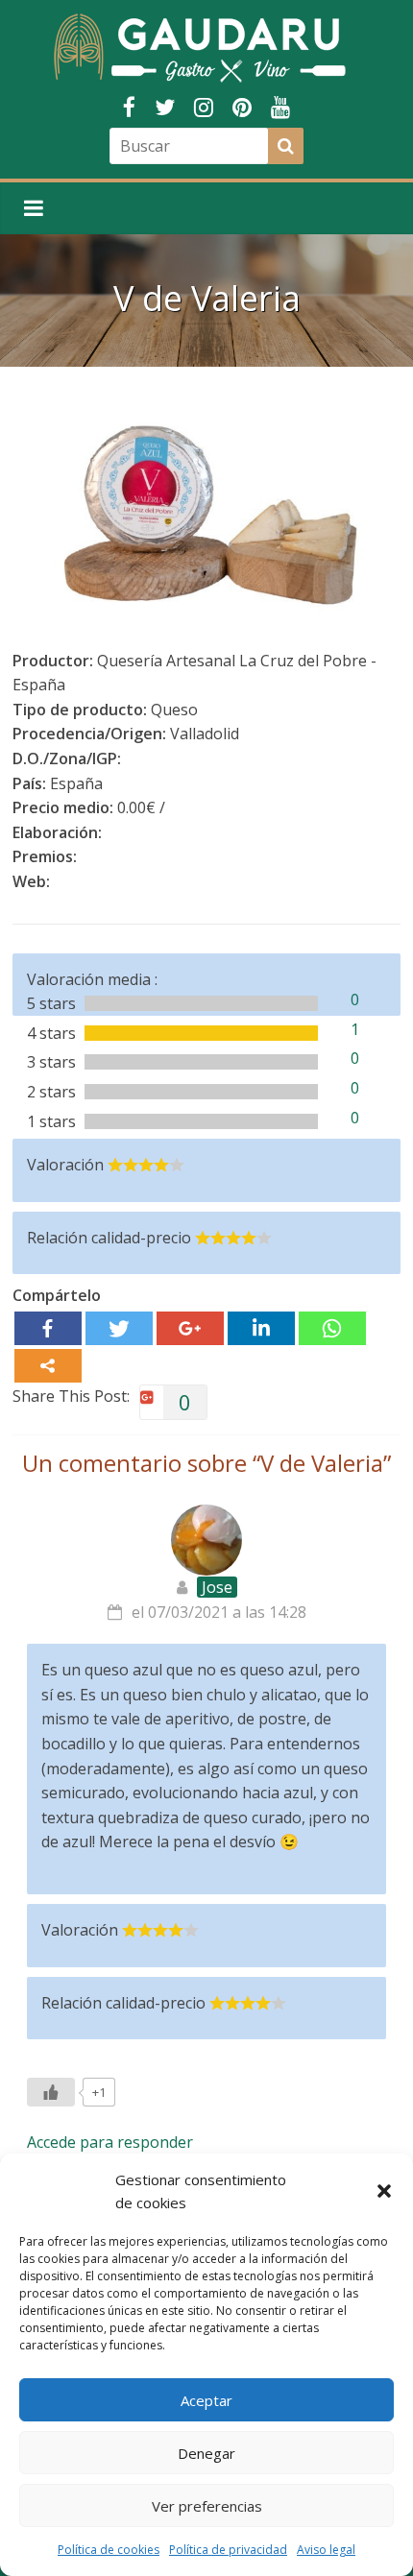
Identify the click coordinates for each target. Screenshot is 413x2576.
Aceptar (206, 2400)
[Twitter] (119, 1328)
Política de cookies (109, 2550)
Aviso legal (326, 2550)
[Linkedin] (261, 1328)
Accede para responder (110, 2142)
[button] (384, 2191)
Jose (217, 1587)
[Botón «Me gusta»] (51, 2092)
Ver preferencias (207, 2506)
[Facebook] (48, 1328)
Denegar (206, 2453)
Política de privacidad (228, 2550)
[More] (48, 1366)
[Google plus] (190, 1328)
